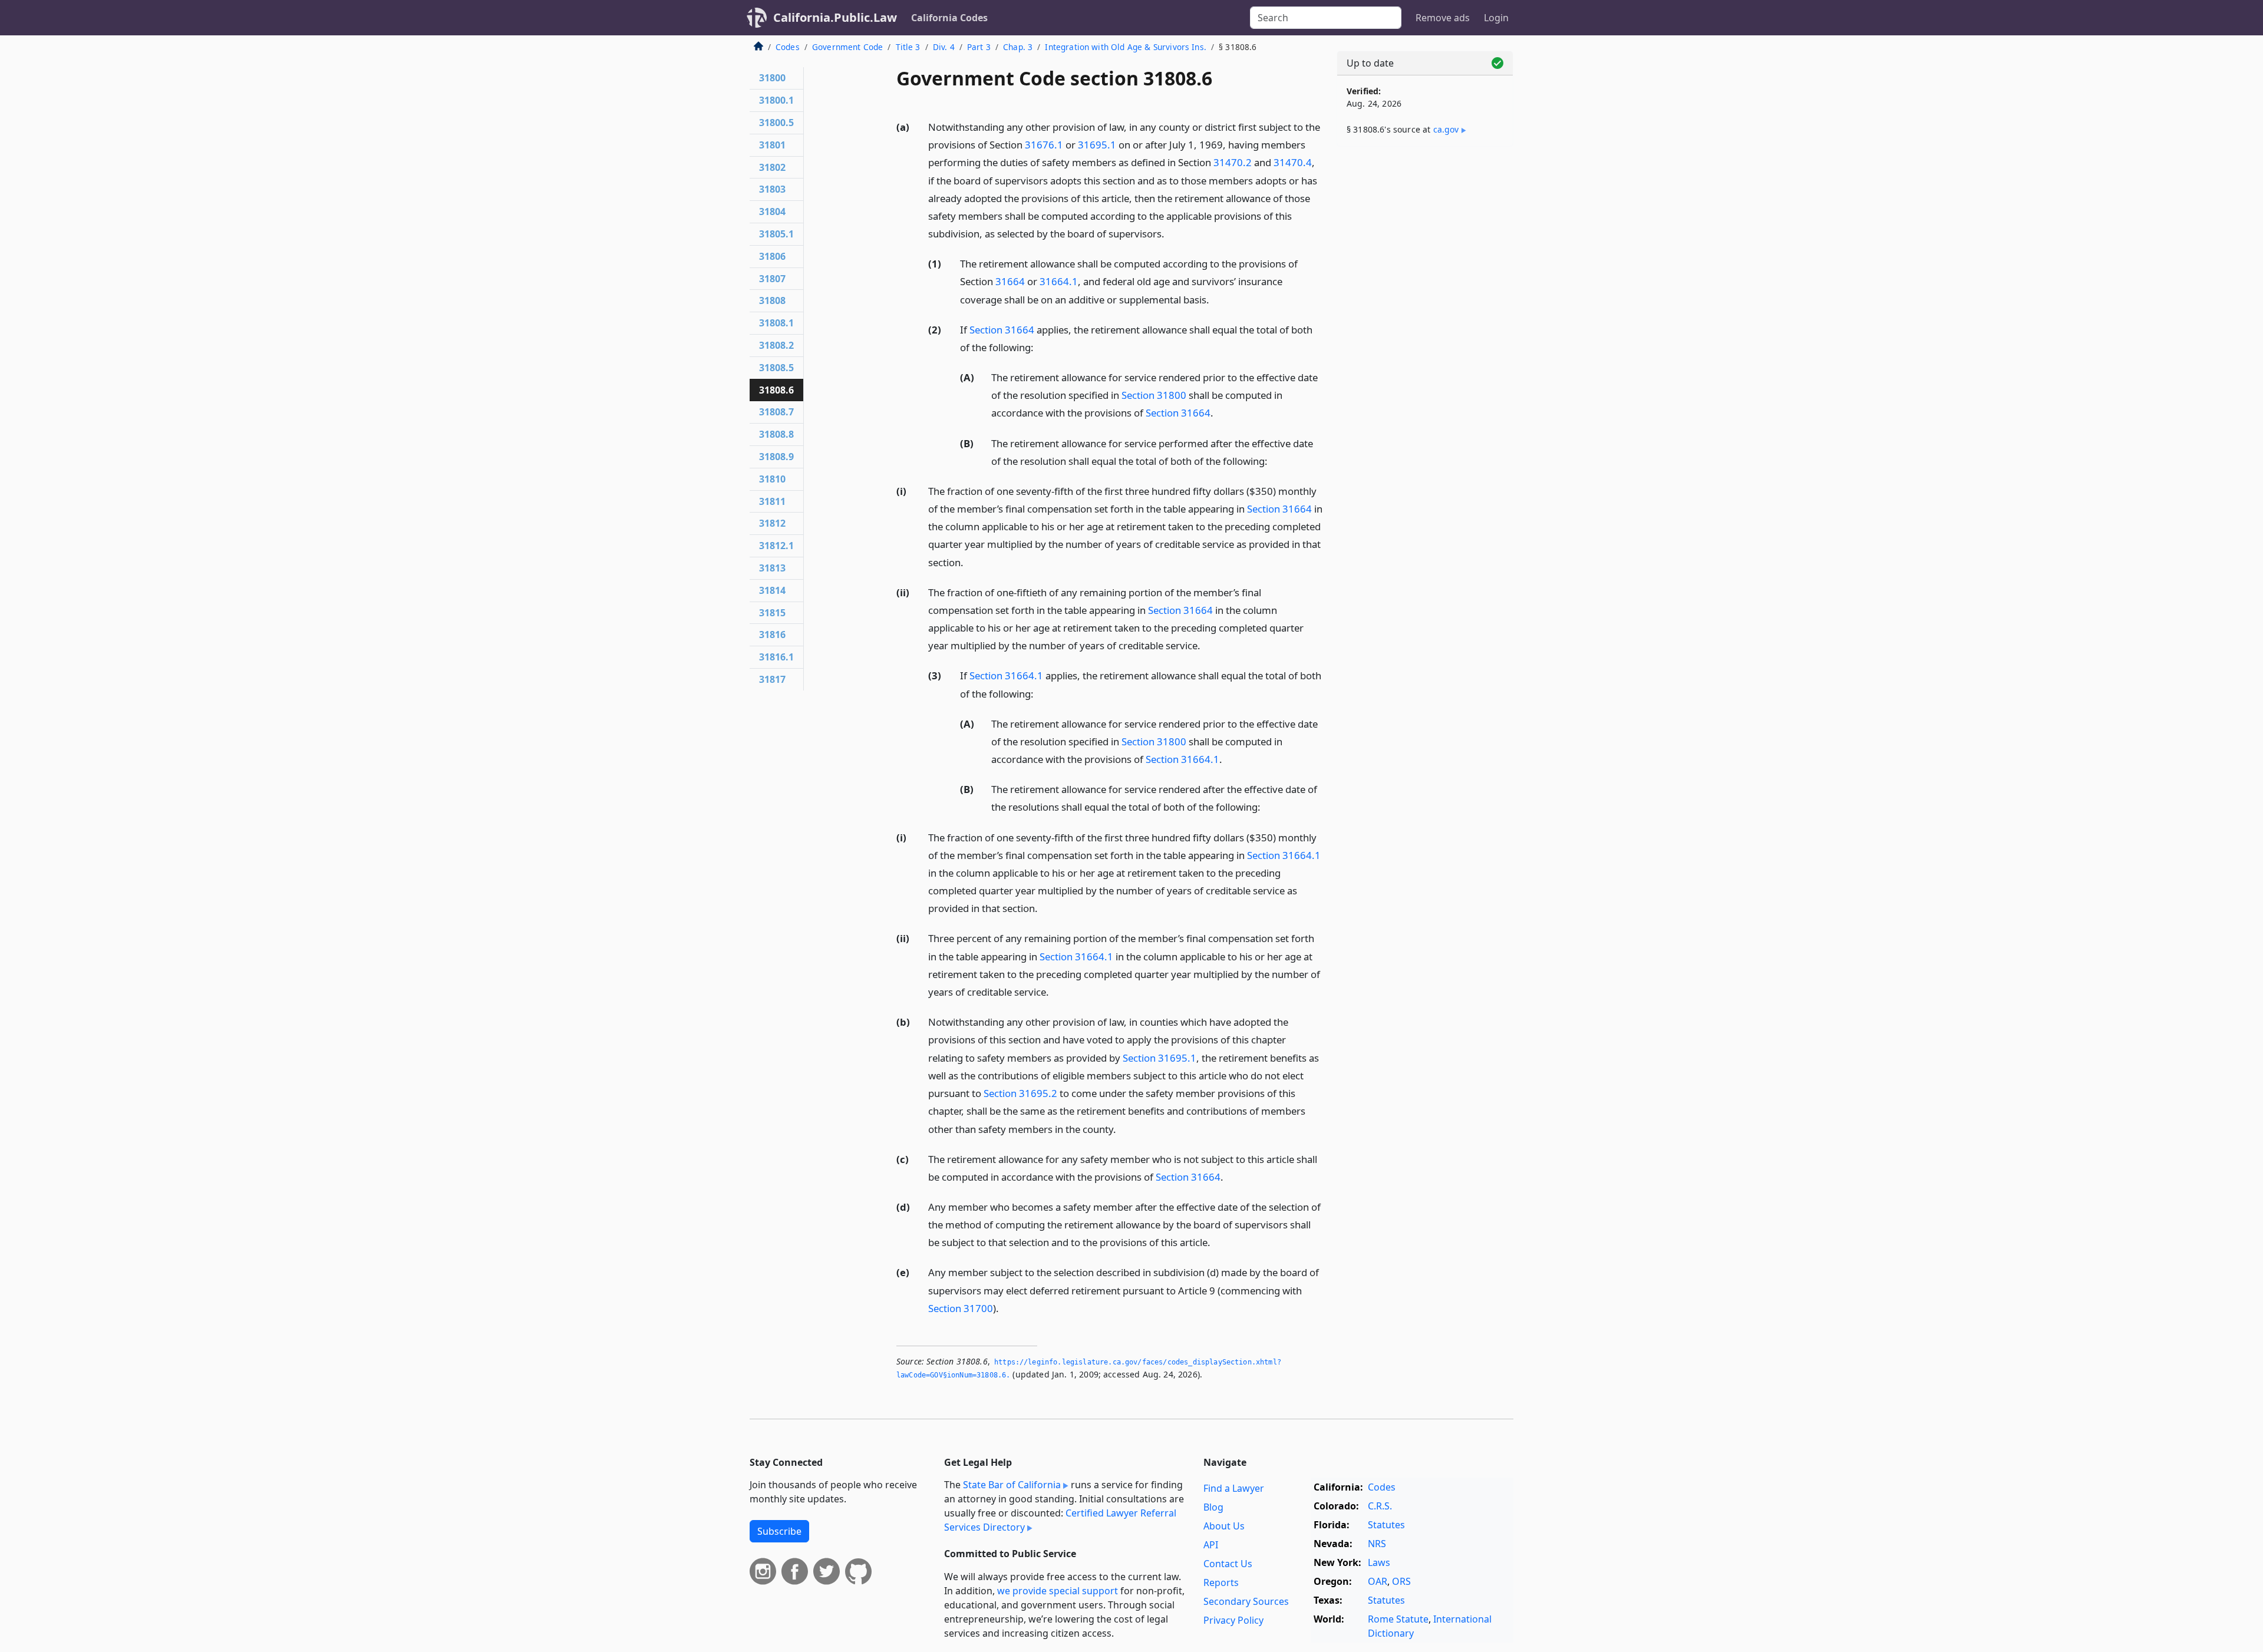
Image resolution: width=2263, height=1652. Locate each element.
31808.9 (776, 457)
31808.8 (776, 434)
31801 (772, 145)
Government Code (847, 47)
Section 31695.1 (1159, 1058)
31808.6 (776, 390)
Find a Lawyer (1234, 1488)
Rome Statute (1398, 1619)
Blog (1213, 1507)
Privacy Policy (1233, 1620)
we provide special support (1058, 1591)
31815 (772, 613)
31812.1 (776, 546)
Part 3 (979, 47)
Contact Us (1228, 1564)
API (1211, 1545)
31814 (772, 590)
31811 (772, 501)
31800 (772, 78)
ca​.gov (1446, 129)
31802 (772, 167)
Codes (788, 47)
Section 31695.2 (1020, 1093)
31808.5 (776, 368)
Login (1496, 18)
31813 (772, 568)
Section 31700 (961, 1308)
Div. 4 (944, 47)
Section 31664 (1002, 330)
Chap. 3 (1018, 47)
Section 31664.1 (1006, 675)
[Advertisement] (1425, 340)
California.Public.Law (835, 17)
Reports (1221, 1582)
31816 (772, 635)
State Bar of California (1012, 1485)
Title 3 (908, 47)
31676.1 (1044, 145)
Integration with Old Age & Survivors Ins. (1126, 47)
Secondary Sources (1246, 1601)
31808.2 (776, 345)
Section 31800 (1154, 395)
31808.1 (776, 323)
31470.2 (1233, 162)
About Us (1224, 1526)
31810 (772, 479)
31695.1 (1097, 145)
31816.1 (776, 657)
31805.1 (776, 234)
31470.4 (1293, 162)
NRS (1377, 1544)
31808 (772, 300)
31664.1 (1059, 281)
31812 (772, 523)
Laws (1379, 1562)
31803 (772, 189)
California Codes (949, 18)
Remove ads (1443, 18)
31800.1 (776, 100)
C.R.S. (1380, 1506)
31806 (772, 256)
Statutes (1386, 1525)
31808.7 (776, 412)
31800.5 (776, 123)
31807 (772, 279)
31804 (772, 212)
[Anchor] (1171, 233)
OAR (1378, 1581)
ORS (1401, 1581)
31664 (1010, 281)
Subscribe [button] (779, 1531)
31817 (772, 679)
